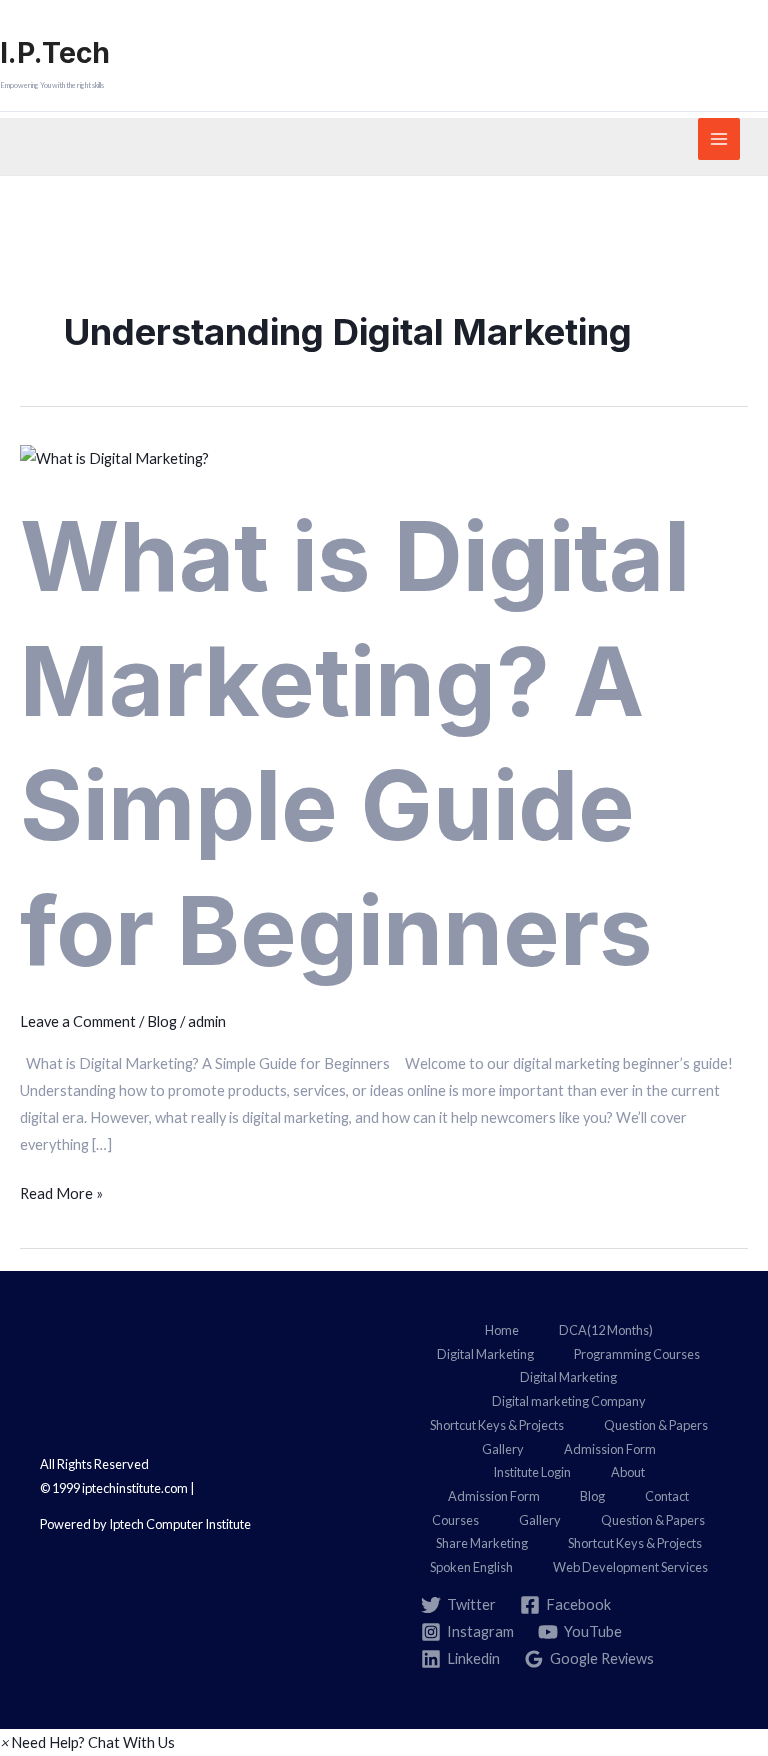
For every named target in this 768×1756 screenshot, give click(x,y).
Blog (162, 1021)
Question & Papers (656, 1425)
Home (502, 1330)
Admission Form (610, 1449)
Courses (455, 1520)
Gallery (503, 1449)
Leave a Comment (78, 1021)
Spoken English (471, 1567)
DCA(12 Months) (606, 1330)
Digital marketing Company (569, 1401)
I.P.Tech (55, 53)
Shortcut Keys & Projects (497, 1425)
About (628, 1472)
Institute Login (532, 1472)
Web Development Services (630, 1567)
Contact (667, 1496)
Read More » (61, 1191)
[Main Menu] (719, 139)
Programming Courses (637, 1354)
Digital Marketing (485, 1354)
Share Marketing (482, 1543)
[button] (87, 1742)
